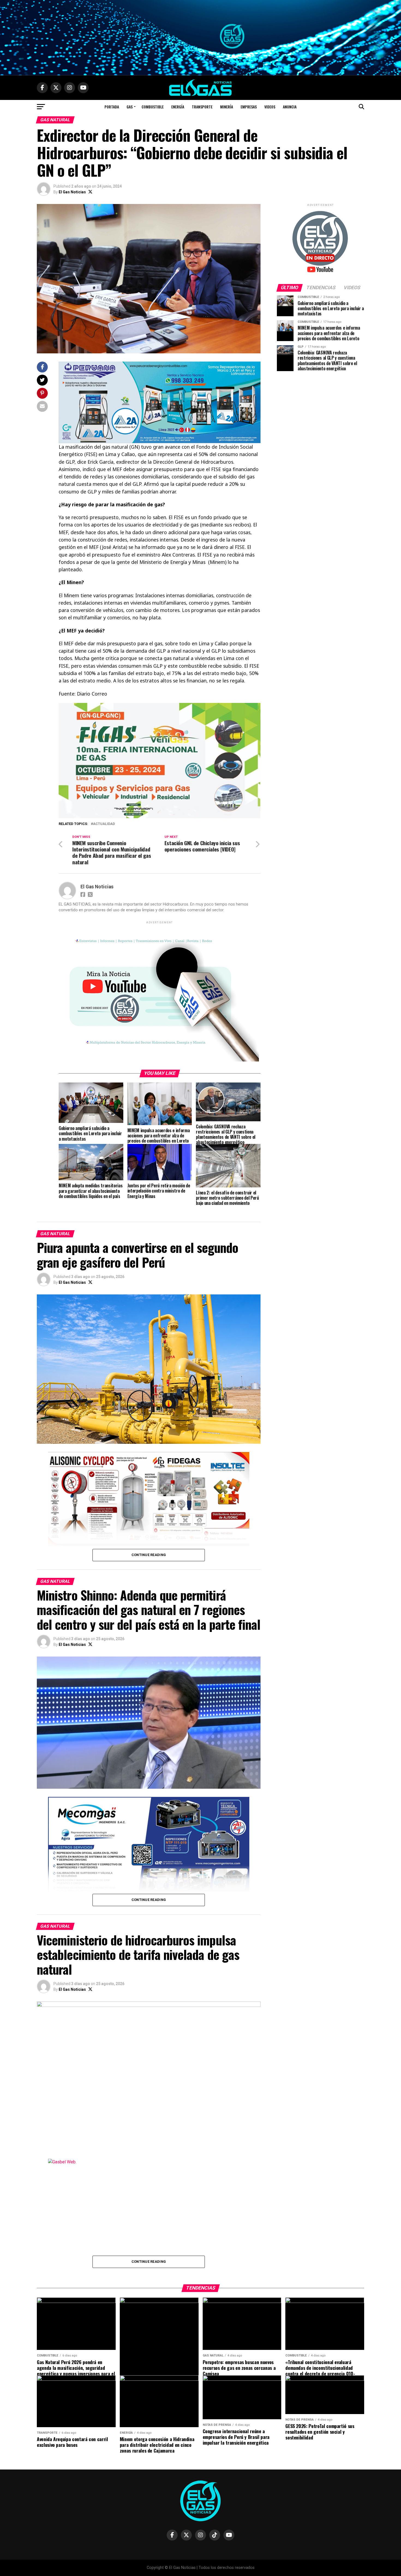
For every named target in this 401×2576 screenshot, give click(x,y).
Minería (227, 107)
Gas (130, 107)
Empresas (249, 107)
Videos (270, 107)
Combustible (153, 107)
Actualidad (104, 824)
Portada (112, 107)
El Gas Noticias (72, 192)
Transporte (202, 107)
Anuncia (290, 107)
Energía (178, 107)
